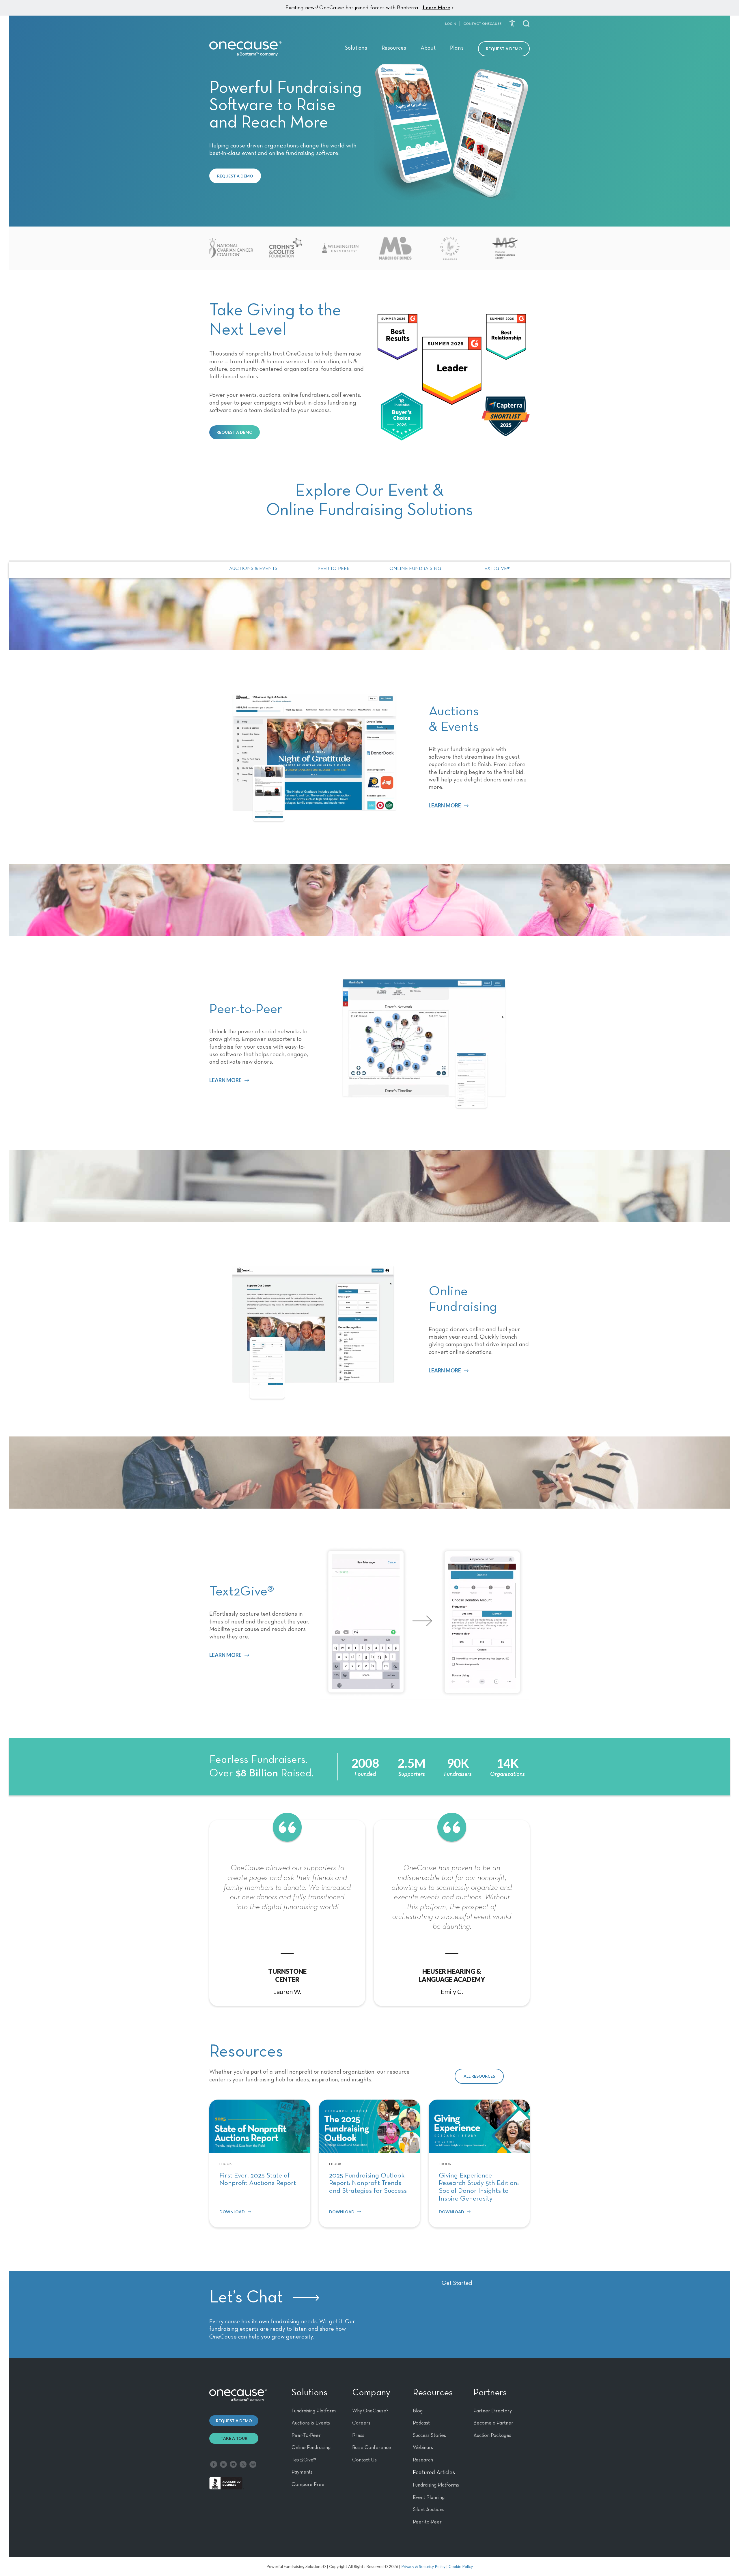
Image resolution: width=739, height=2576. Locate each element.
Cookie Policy (461, 2566)
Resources (394, 48)
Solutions (356, 48)
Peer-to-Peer (334, 569)
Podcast (421, 2423)
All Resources (479, 2076)
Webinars (423, 2448)
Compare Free (308, 2485)
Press (358, 2435)
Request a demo (234, 2421)
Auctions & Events (253, 569)
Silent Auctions (429, 2510)
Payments (302, 2472)
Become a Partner (493, 2423)
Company (371, 2393)
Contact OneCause (482, 24)
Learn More (436, 8)
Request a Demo (504, 49)
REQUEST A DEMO (235, 176)
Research (423, 2460)
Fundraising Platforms (436, 2485)
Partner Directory (493, 2411)
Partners (490, 2393)
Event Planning (429, 2498)
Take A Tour (234, 2438)
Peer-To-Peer (306, 2435)
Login (451, 24)
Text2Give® (496, 569)
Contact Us (364, 2460)
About (428, 48)
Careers (361, 2423)
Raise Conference (372, 2448)
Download (232, 2212)
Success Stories (429, 2435)
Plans (457, 48)
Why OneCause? (370, 2411)
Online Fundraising (415, 569)
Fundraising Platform (314, 2411)
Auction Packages (492, 2435)
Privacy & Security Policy (423, 2566)
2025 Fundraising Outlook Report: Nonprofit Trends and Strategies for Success (368, 2183)
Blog (418, 2411)
